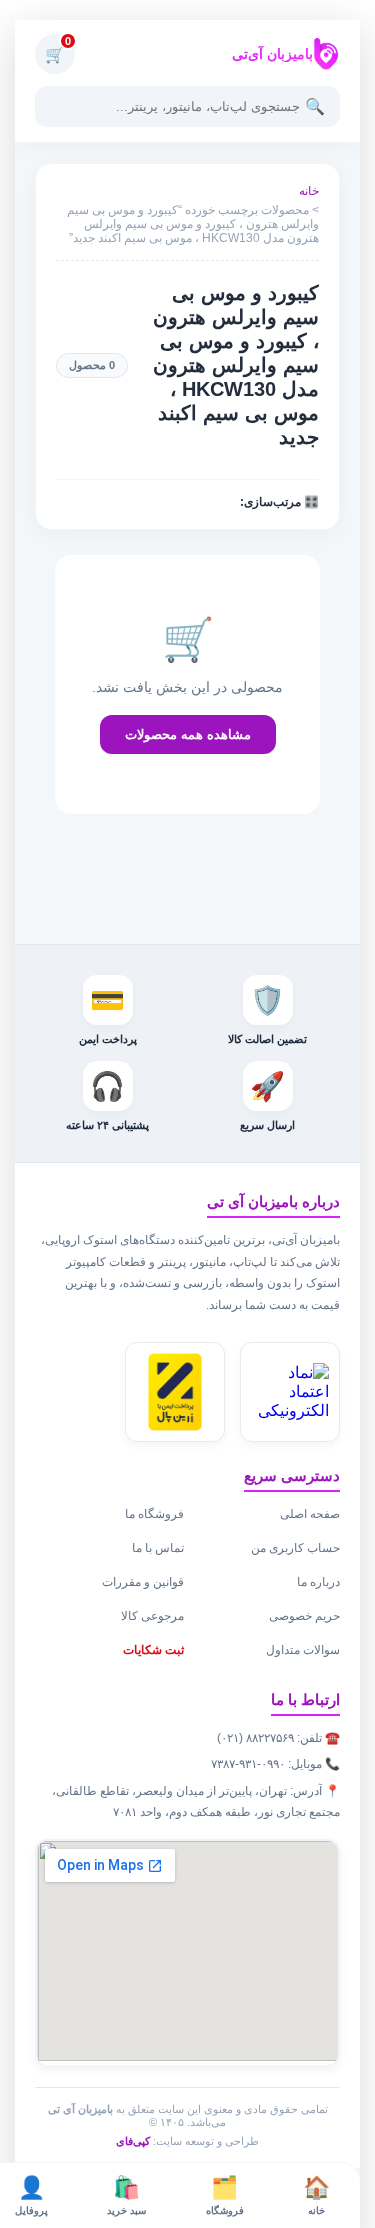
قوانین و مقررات (143, 1582)
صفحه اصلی (310, 1514)
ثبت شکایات (153, 1650)
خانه (309, 191)
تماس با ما (158, 1548)
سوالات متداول (303, 1650)
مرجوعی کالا (152, 1616)
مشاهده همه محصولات (188, 734)
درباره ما (318, 1582)
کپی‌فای (133, 2141)
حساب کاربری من (295, 1548)
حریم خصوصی (304, 1616)
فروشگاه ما (154, 1514)
